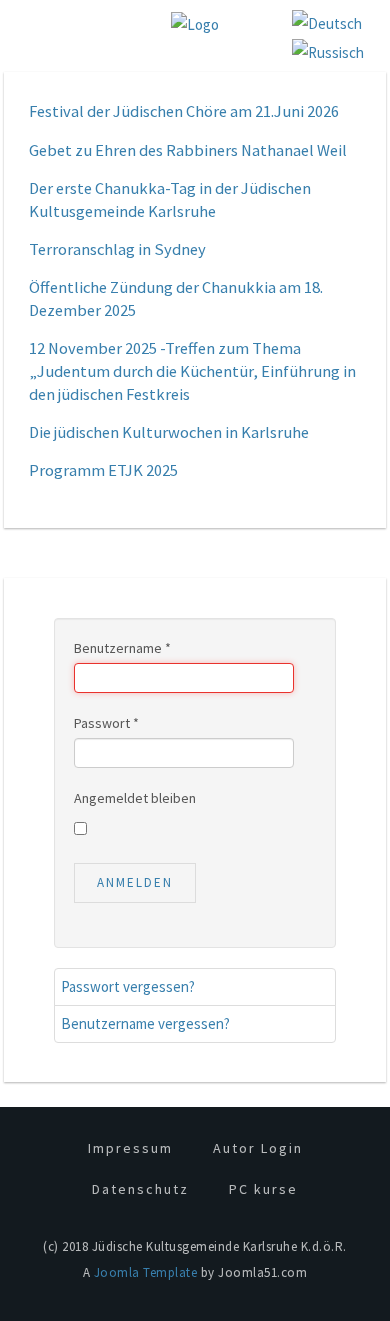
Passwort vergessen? (128, 986)
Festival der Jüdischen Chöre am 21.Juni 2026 (184, 111)
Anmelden (135, 882)
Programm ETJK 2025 (103, 470)
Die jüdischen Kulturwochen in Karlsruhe (169, 432)
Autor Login (258, 1148)
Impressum (130, 1148)
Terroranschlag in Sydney (117, 249)
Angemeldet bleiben (135, 798)
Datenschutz (140, 1189)
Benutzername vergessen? (145, 1023)
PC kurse (263, 1189)
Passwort (106, 723)
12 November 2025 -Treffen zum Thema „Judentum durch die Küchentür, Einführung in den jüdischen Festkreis (192, 371)
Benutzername (122, 648)
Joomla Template (146, 1272)
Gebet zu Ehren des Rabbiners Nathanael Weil (188, 150)
